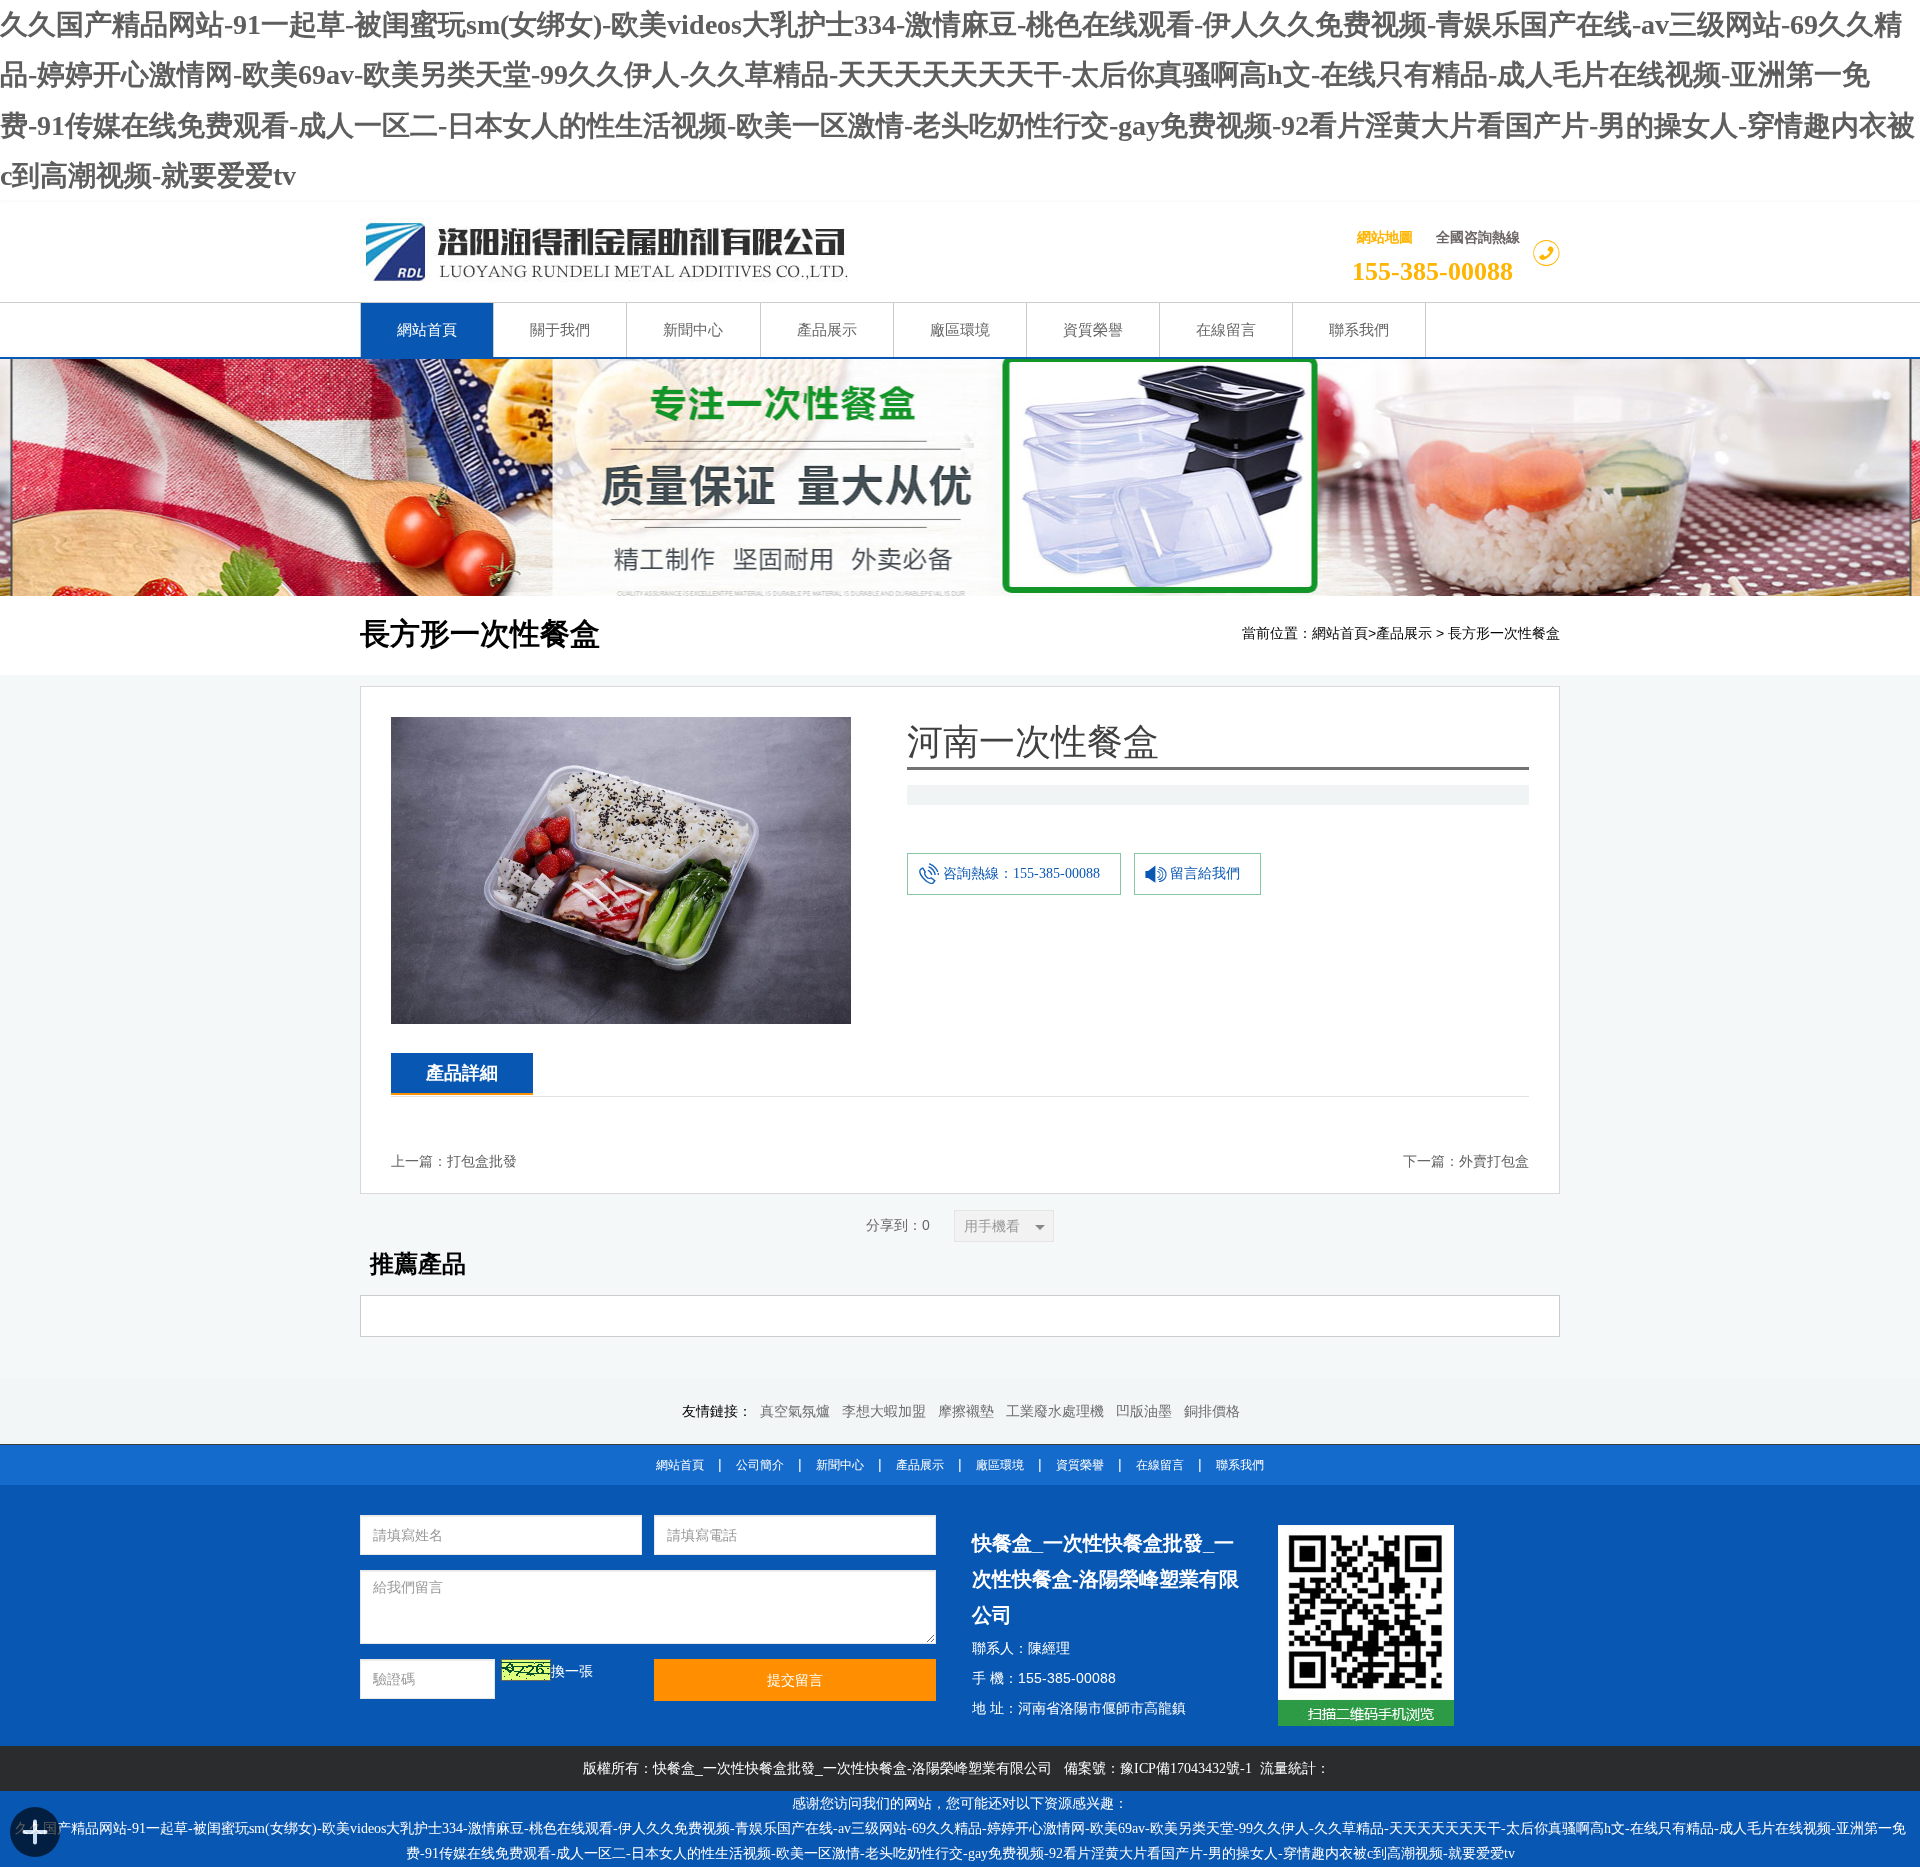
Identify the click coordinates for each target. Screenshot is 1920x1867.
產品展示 (1404, 633)
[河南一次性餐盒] (621, 732)
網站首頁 (1340, 633)
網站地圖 (1385, 237)
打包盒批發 (482, 1161)
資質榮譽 (1080, 1465)
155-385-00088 (1432, 271)
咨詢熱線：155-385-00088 (1021, 873)
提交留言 (795, 1680)
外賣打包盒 (1494, 1161)
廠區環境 (1000, 1465)
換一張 (572, 1671)
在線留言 (1160, 1465)
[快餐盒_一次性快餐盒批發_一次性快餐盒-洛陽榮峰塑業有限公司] (756, 252)
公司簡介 (760, 1465)
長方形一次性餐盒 (1504, 633)
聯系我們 (1240, 1465)
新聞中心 (840, 1465)
